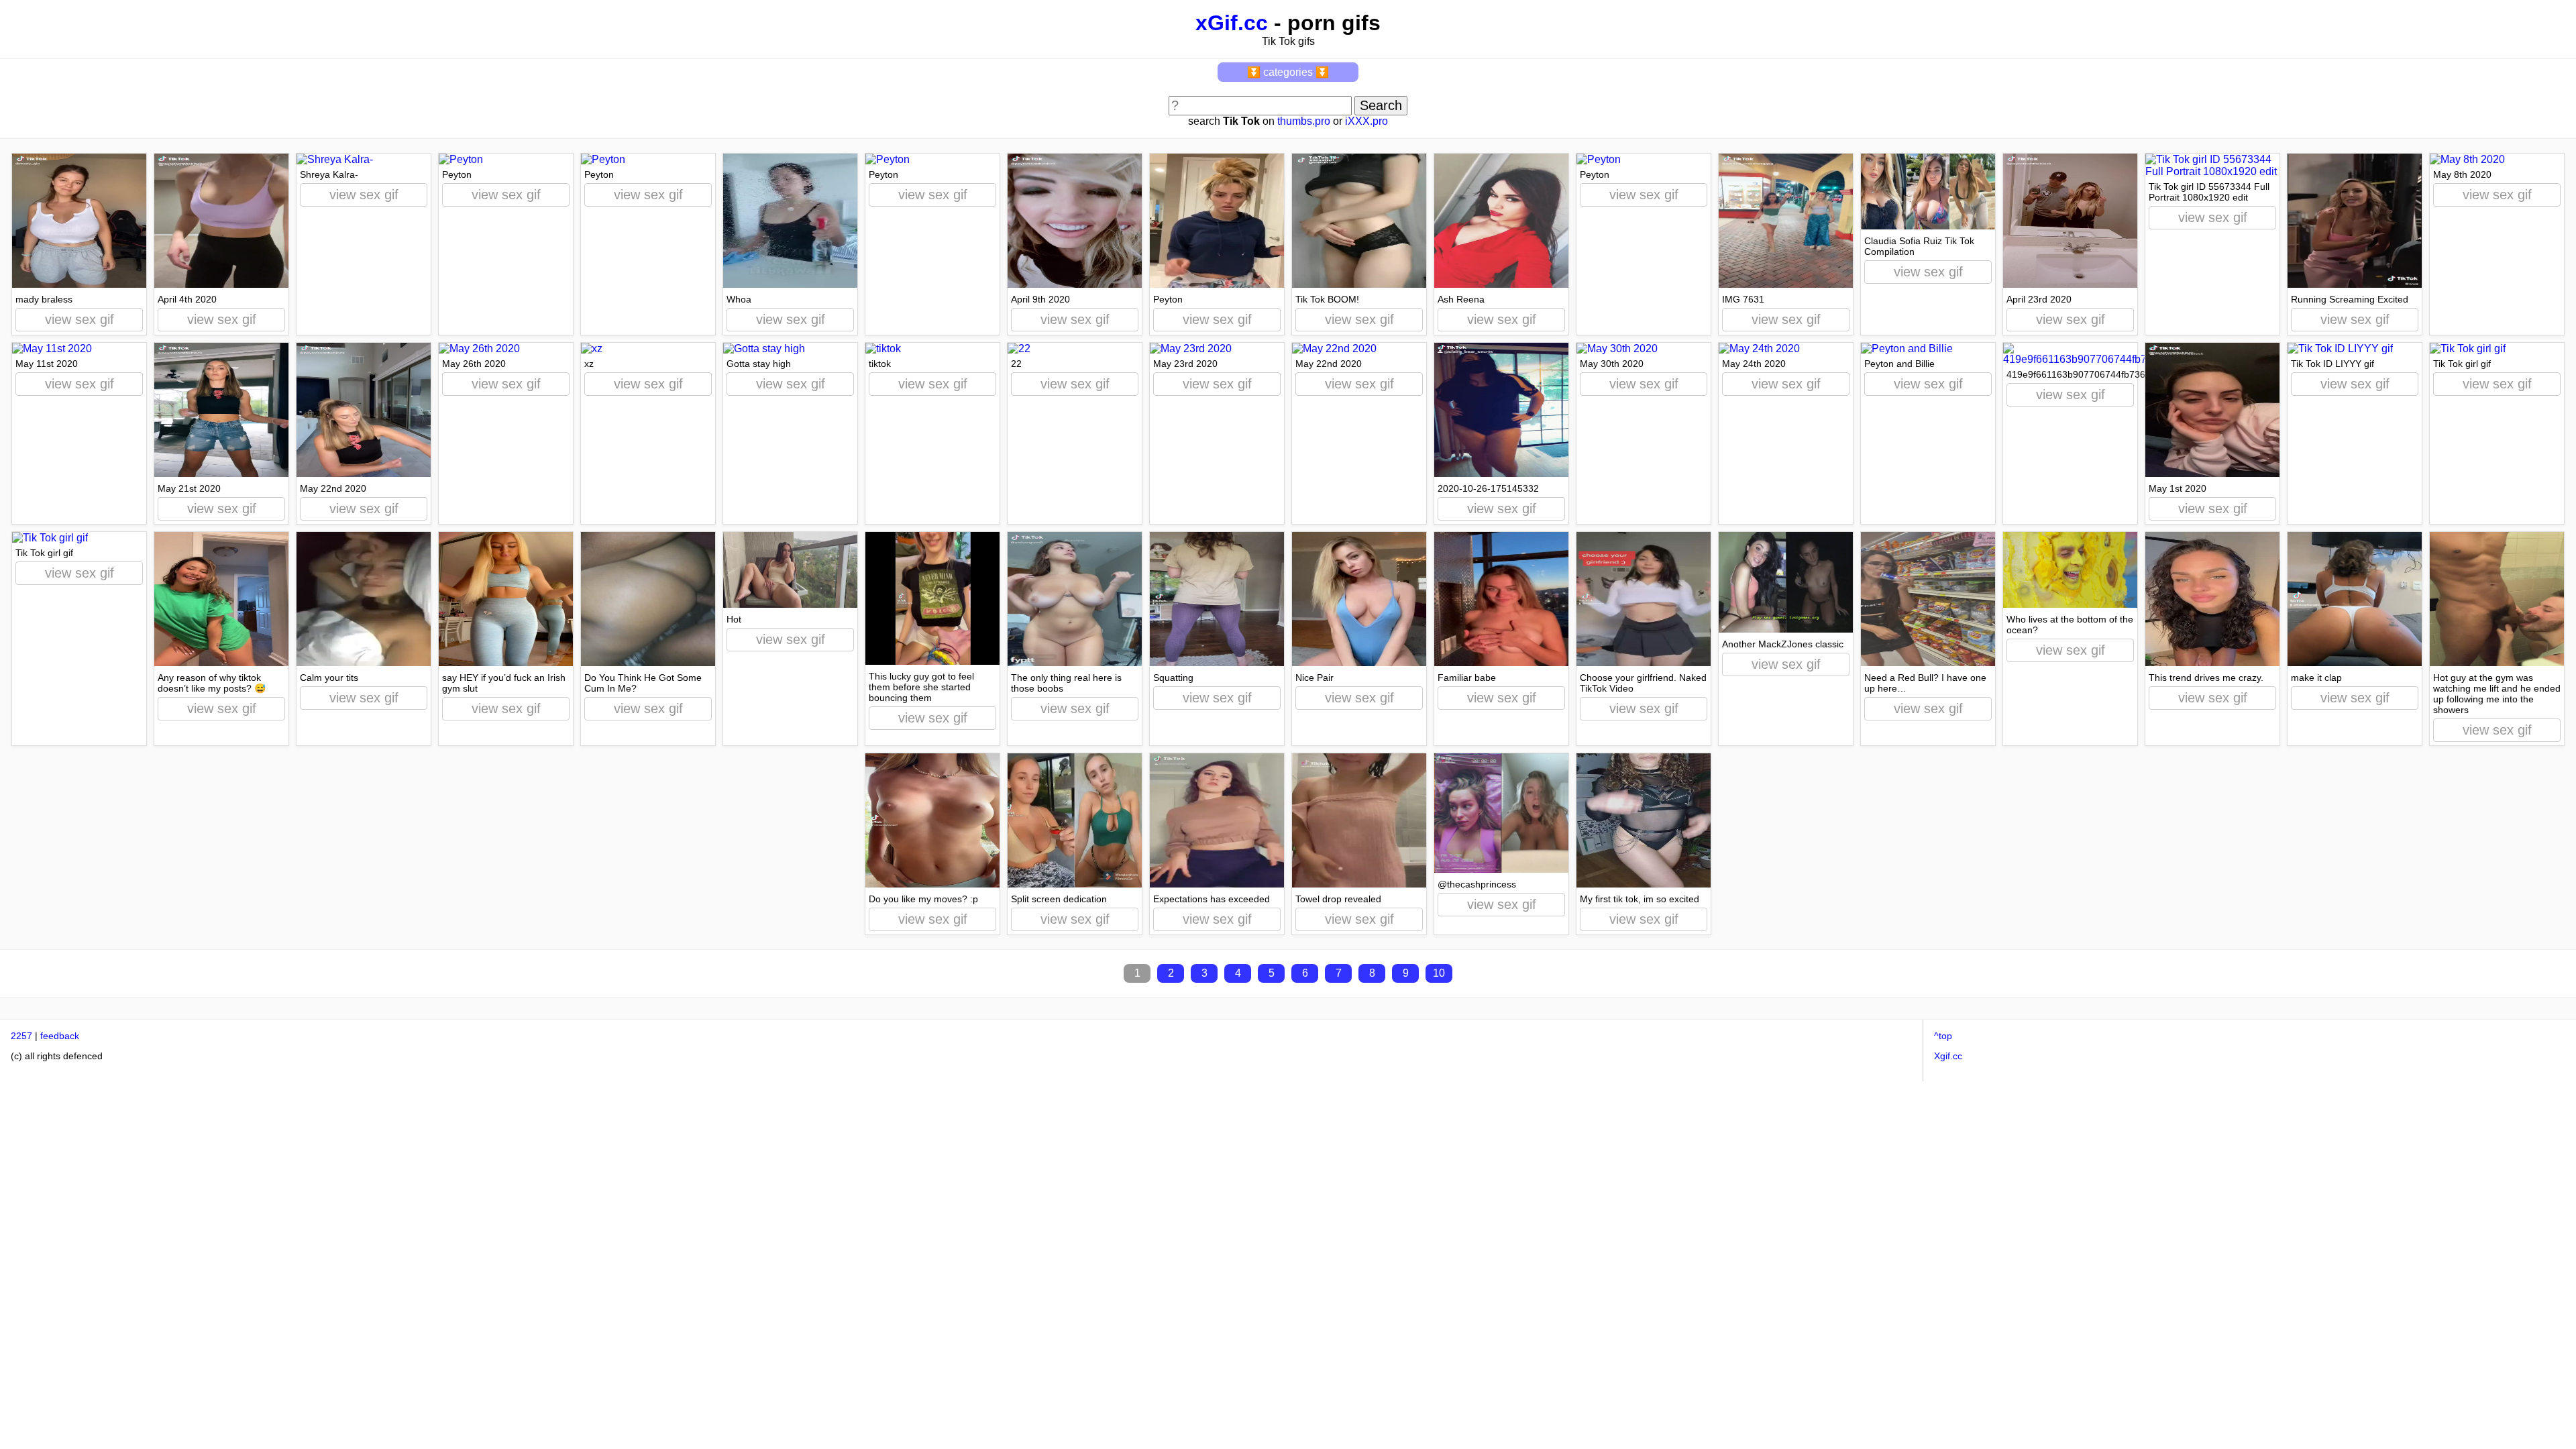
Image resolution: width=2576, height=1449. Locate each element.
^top (1943, 1036)
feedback (60, 1036)
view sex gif (79, 319)
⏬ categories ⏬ (1288, 72)
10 (1439, 973)
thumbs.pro (1304, 121)
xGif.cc (1232, 23)
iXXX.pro (1366, 121)
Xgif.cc (1948, 1056)
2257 (21, 1036)
